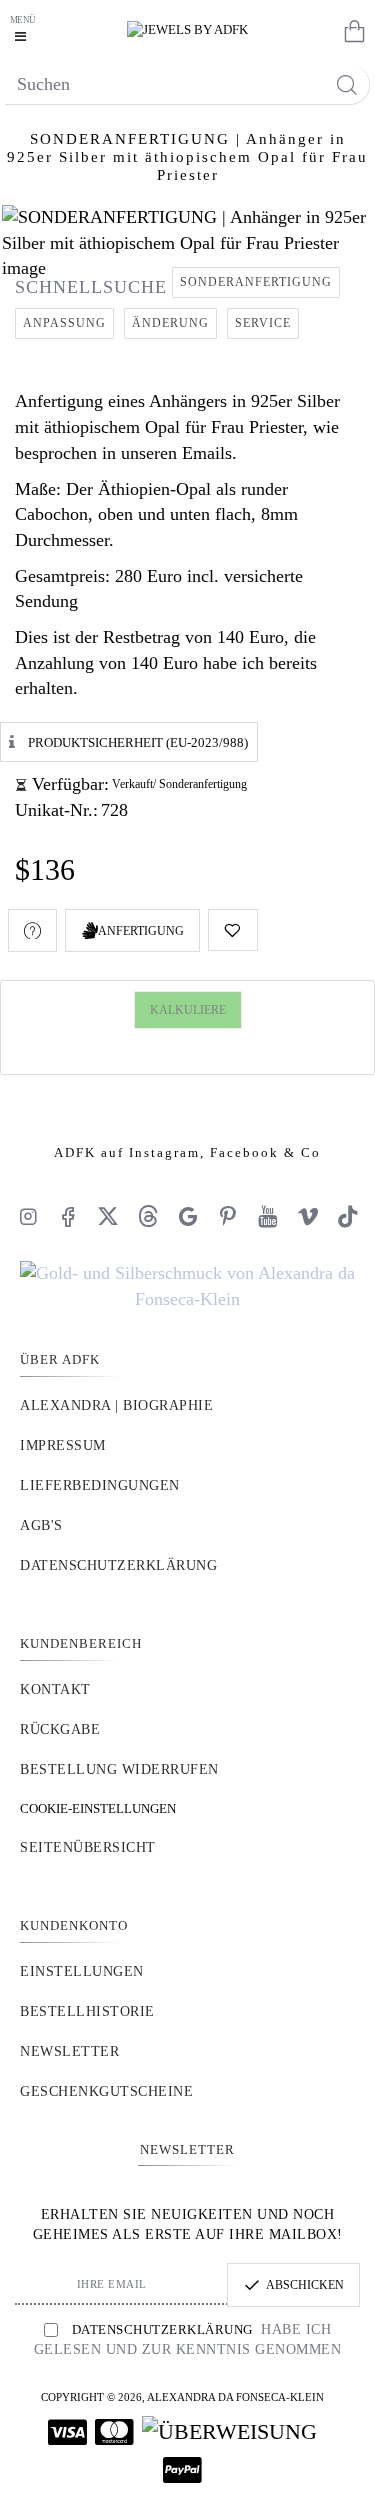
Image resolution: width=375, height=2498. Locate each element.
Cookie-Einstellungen (98, 1808)
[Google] (188, 1216)
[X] (108, 1216)
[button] (233, 930)
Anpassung (64, 323)
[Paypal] (182, 2470)
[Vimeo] (308, 1216)
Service (263, 323)
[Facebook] (68, 1216)
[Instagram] (28, 1216)
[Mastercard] (114, 2432)
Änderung (170, 323)
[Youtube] (268, 1216)
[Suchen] (346, 84)
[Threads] (148, 1216)
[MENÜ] (25, 30)
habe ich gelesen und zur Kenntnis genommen (188, 2339)
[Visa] (67, 2432)
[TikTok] (348, 1216)
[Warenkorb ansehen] (350, 30)
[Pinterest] (228, 1216)
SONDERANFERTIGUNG (256, 282)
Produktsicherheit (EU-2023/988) (138, 742)
